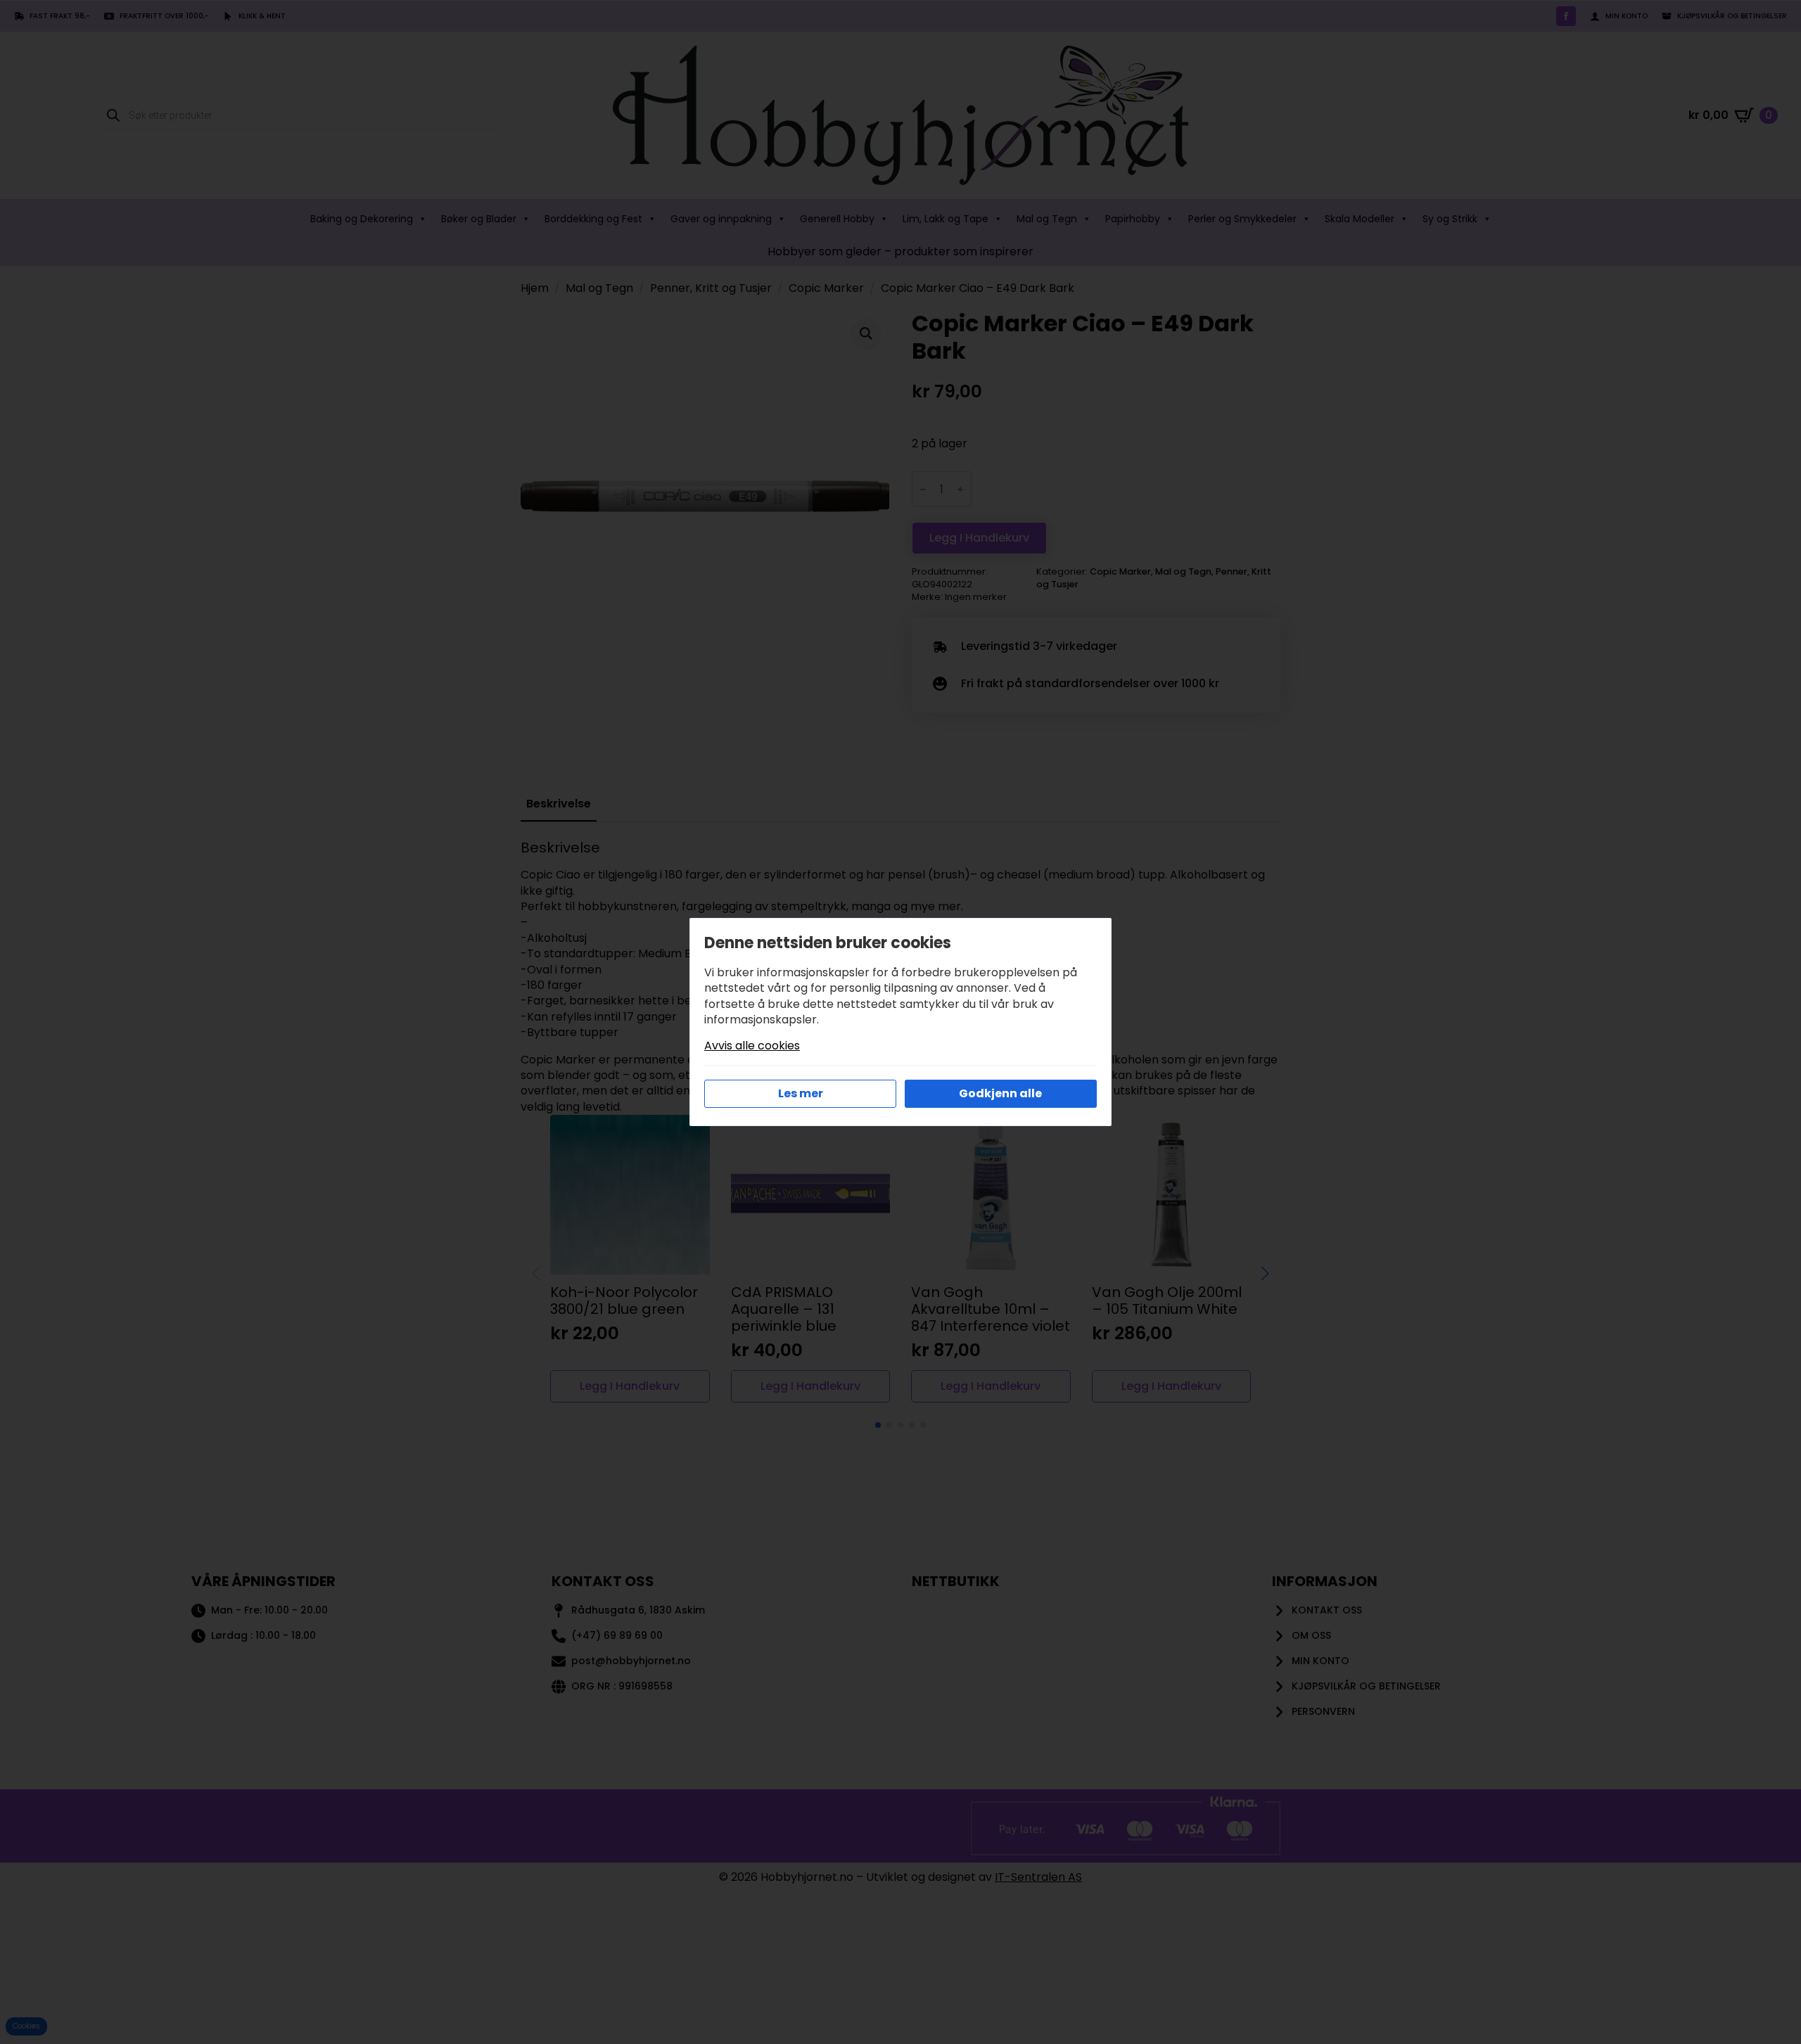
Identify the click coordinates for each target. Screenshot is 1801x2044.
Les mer (801, 1093)
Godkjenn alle (1000, 1093)
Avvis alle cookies (752, 1046)
